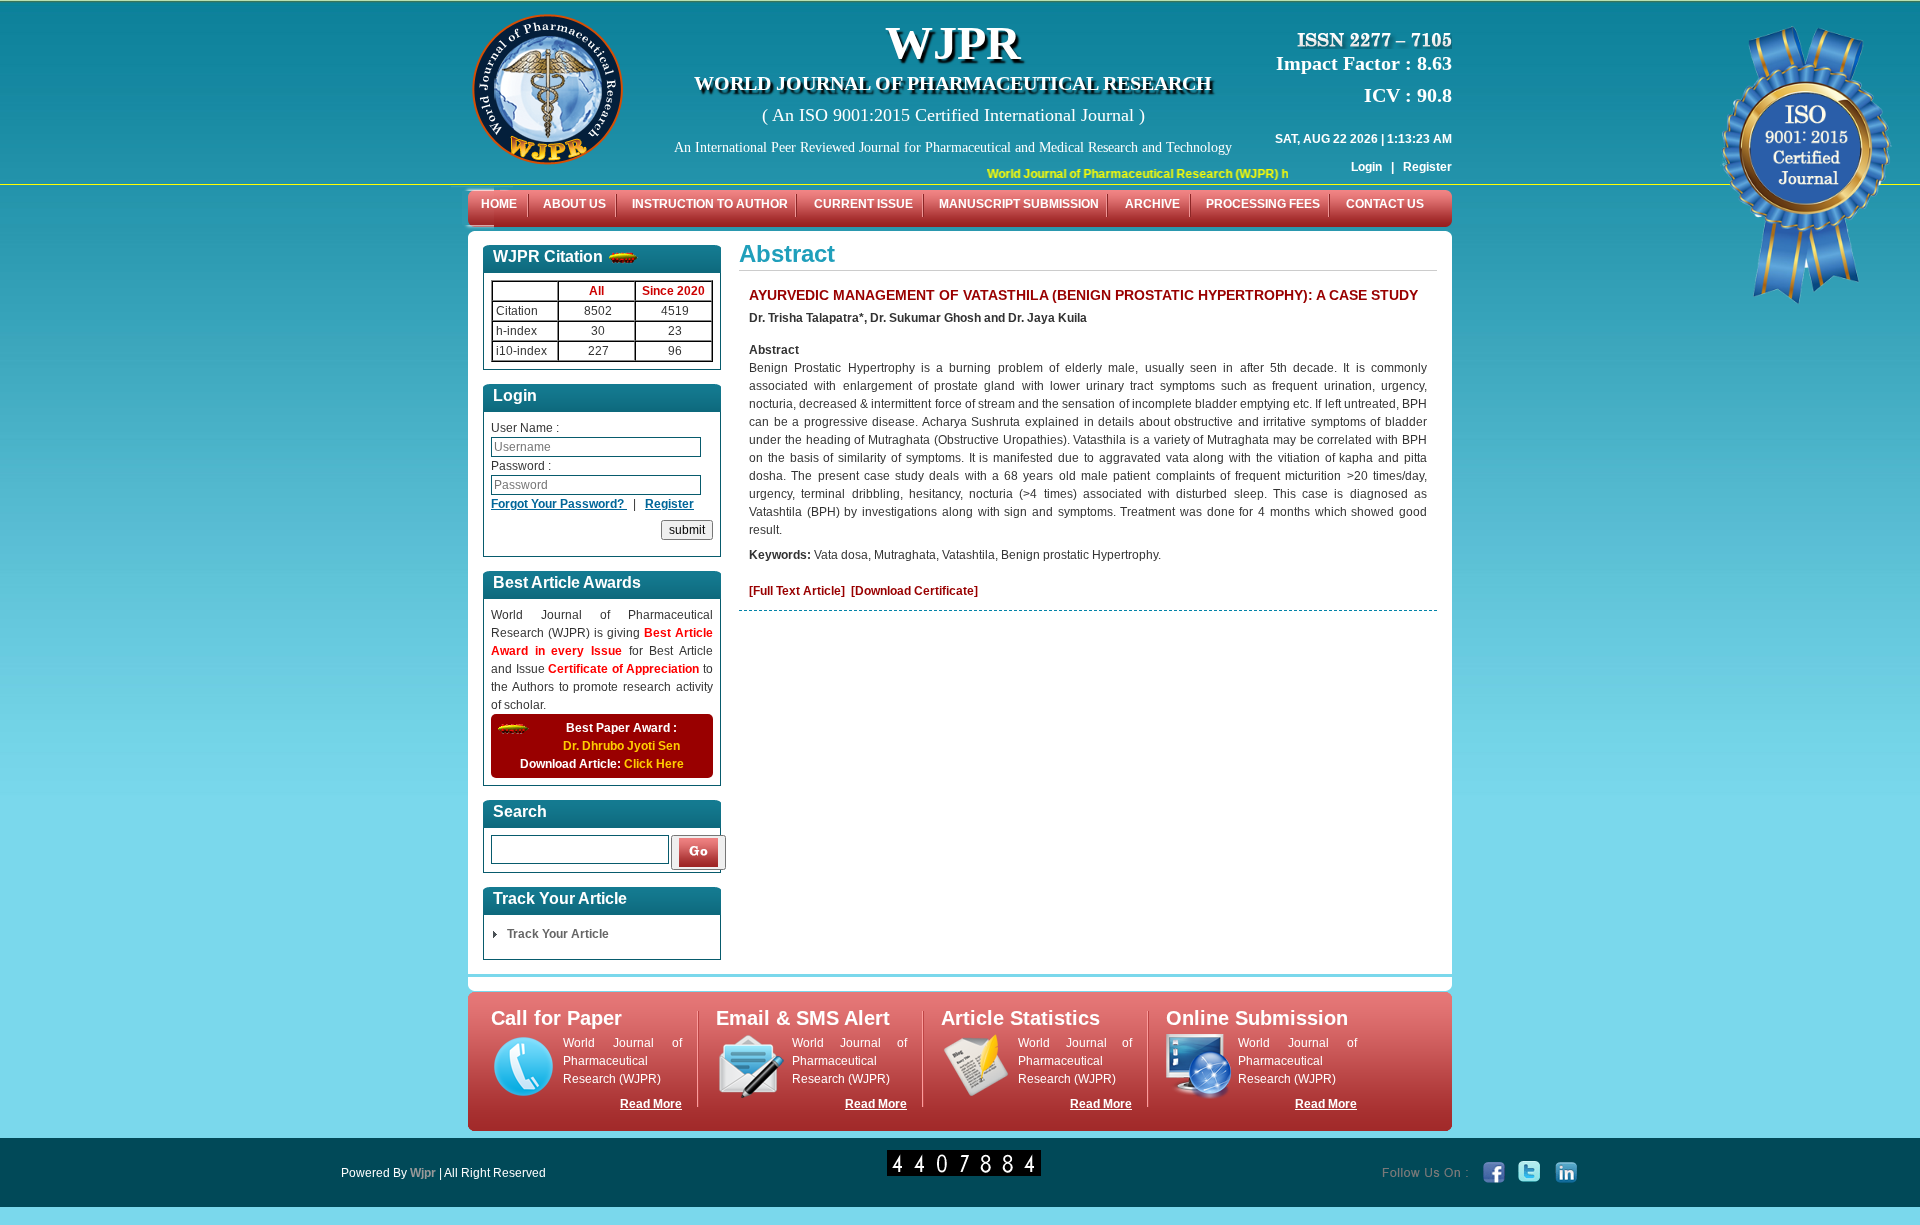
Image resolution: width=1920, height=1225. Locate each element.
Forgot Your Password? (559, 504)
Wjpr (423, 1173)
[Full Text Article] (797, 591)
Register (1427, 167)
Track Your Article (558, 934)
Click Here (654, 764)
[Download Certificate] (914, 591)
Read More (651, 1104)
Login (1366, 167)
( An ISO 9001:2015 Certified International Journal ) (953, 115)
